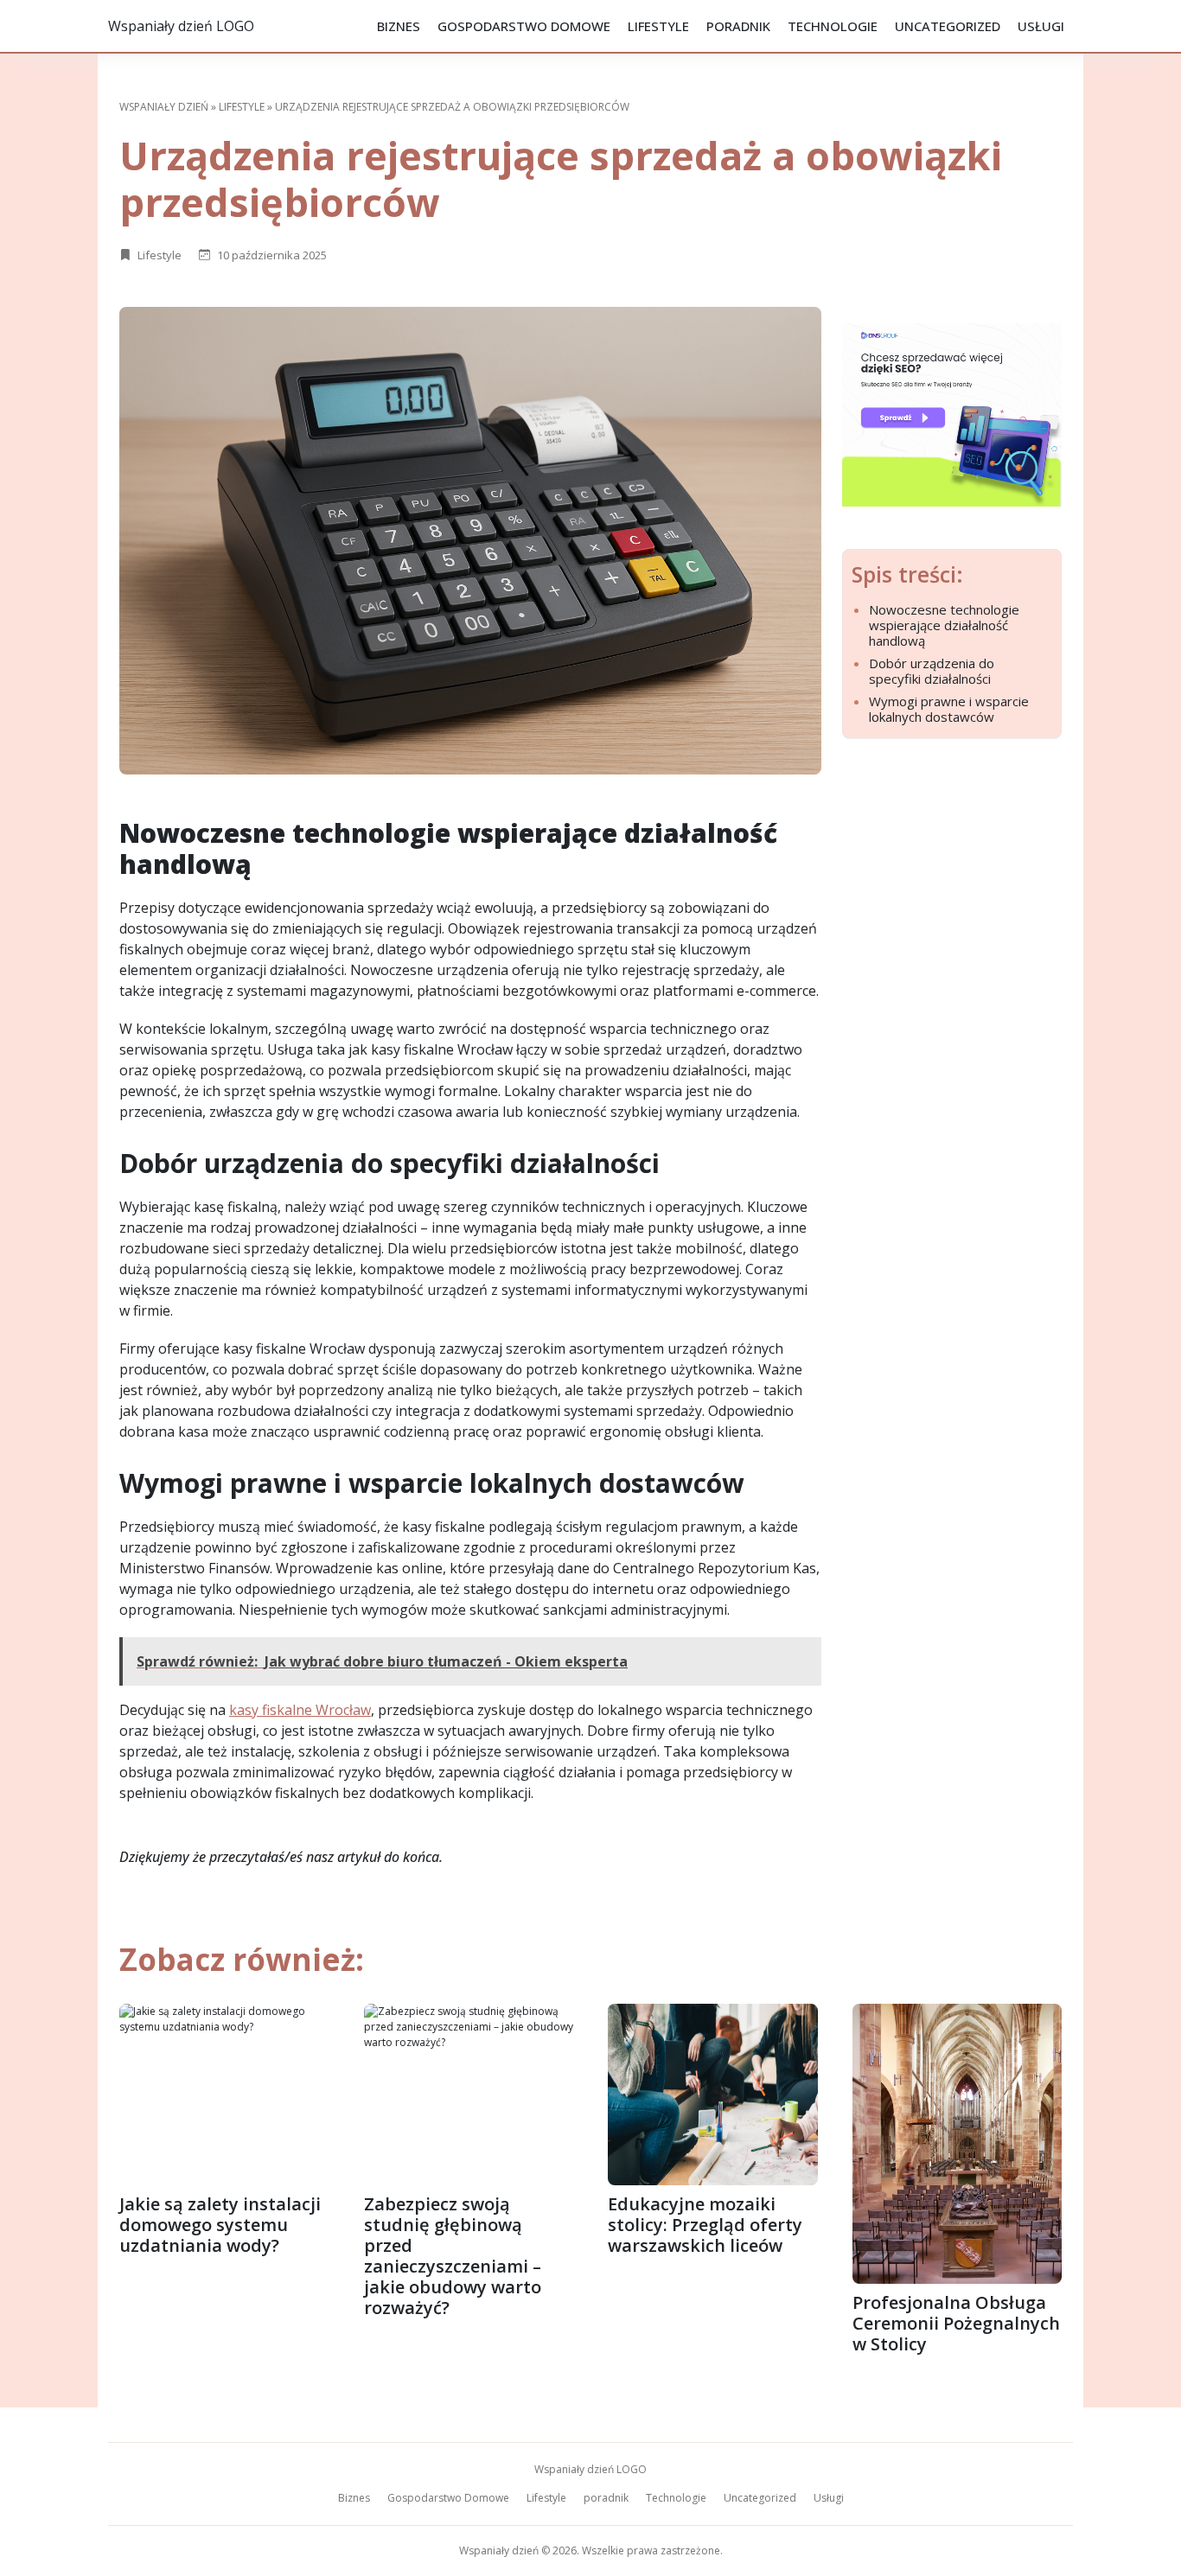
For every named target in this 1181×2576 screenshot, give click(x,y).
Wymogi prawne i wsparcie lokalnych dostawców (949, 709)
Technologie (833, 26)
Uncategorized (948, 26)
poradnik (738, 26)
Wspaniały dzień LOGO (181, 26)
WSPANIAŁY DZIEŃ (164, 107)
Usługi (1041, 26)
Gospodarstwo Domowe (524, 26)
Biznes (399, 26)
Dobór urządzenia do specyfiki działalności (932, 671)
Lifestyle (658, 26)
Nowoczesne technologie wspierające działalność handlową (944, 625)
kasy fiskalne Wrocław (300, 1710)
